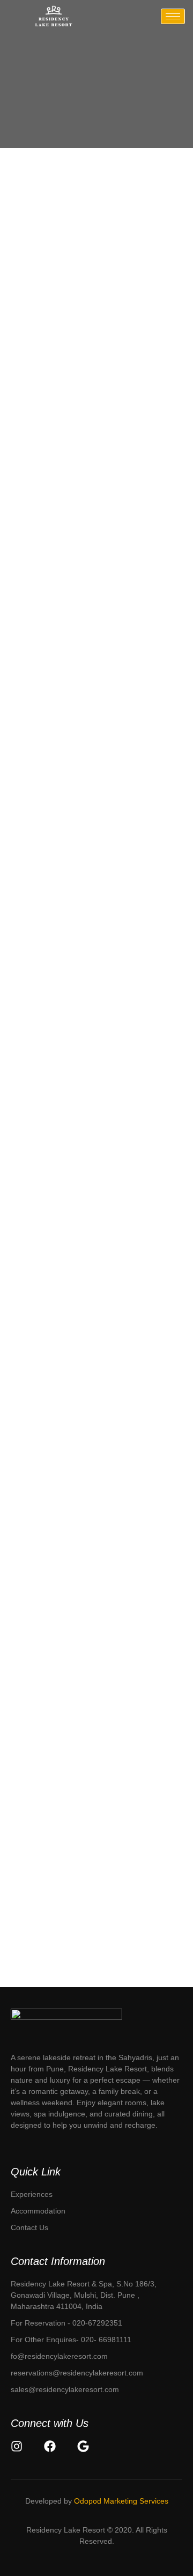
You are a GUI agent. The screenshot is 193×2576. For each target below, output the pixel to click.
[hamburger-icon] (173, 16)
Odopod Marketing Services (121, 2501)
